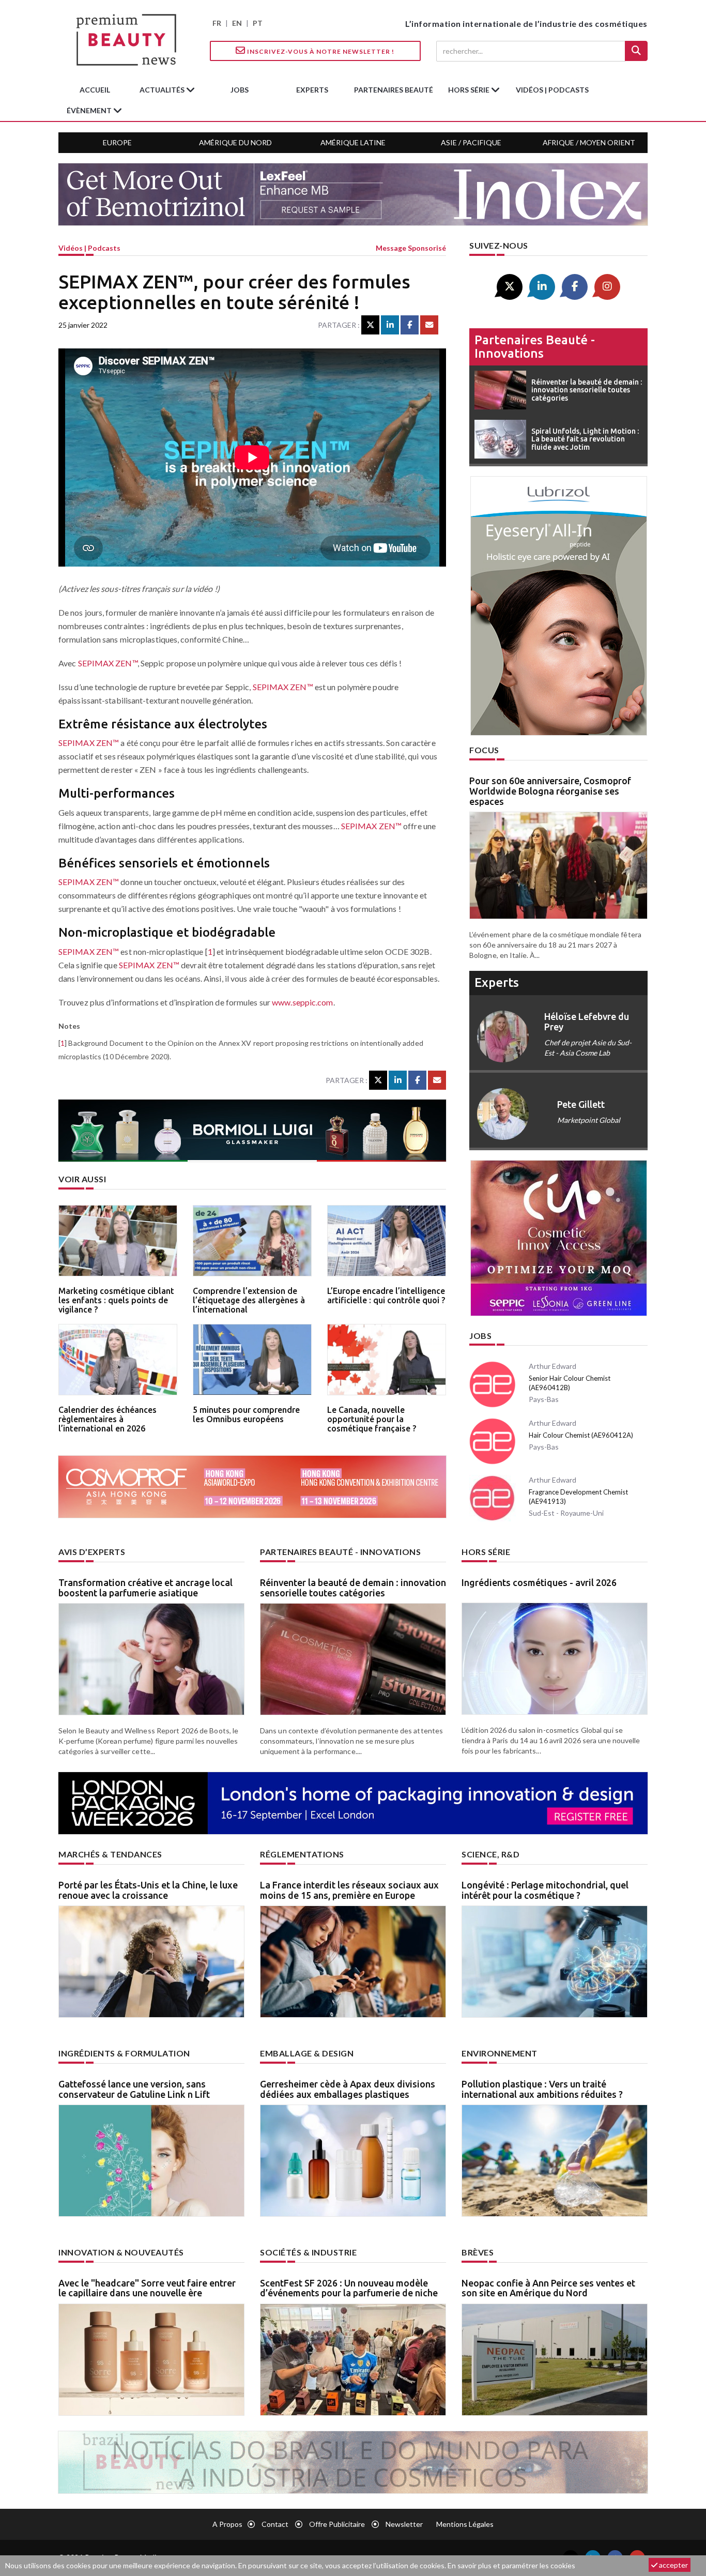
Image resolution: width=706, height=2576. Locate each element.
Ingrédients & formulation (124, 2053)
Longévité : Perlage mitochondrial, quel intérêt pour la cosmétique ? (545, 1890)
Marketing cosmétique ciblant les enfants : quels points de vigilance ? (116, 1300)
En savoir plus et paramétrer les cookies (511, 2565)
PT (258, 23)
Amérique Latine (353, 142)
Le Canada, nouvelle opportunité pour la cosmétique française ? (372, 1419)
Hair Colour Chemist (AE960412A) (581, 1435)
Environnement (500, 2053)
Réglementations (302, 1854)
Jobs (480, 1336)
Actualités (163, 90)
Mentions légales (465, 2524)
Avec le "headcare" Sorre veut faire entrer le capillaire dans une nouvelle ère (147, 2288)
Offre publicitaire (337, 2524)
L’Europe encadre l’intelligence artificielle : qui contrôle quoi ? (386, 1295)
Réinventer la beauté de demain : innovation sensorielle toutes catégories (353, 1588)
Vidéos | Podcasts (552, 90)
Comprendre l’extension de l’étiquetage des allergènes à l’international (249, 1300)
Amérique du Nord (235, 142)
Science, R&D (490, 1854)
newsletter (404, 2524)
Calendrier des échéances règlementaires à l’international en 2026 (108, 1419)
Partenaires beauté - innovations (535, 347)
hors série (470, 90)
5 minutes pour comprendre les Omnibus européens (246, 1414)
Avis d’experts (92, 1552)
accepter (673, 2565)
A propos (227, 2524)
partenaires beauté (394, 90)
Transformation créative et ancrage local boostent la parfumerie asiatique (145, 1588)
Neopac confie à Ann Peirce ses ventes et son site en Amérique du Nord (548, 2288)
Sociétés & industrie (308, 2252)
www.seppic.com (302, 1002)
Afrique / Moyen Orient (589, 142)
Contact (275, 2524)
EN (237, 23)
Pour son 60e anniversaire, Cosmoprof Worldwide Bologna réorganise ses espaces (550, 791)
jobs (240, 90)
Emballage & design (307, 2053)
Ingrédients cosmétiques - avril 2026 (539, 1582)
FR (217, 23)
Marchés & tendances (110, 1854)
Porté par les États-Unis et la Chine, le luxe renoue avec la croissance (148, 1890)
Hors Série (486, 1552)
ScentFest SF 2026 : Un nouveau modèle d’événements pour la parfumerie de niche (349, 2288)
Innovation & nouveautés (121, 2252)
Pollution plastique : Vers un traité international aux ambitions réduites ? (542, 2089)
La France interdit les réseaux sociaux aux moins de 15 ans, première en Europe (349, 1890)
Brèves (478, 2252)
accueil (95, 90)
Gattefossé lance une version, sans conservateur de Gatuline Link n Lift (134, 2089)
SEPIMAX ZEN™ (108, 663)
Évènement (90, 110)
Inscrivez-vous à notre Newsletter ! (320, 51)
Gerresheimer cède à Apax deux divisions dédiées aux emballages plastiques (348, 2089)
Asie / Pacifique (471, 142)
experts (312, 90)
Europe (117, 142)
